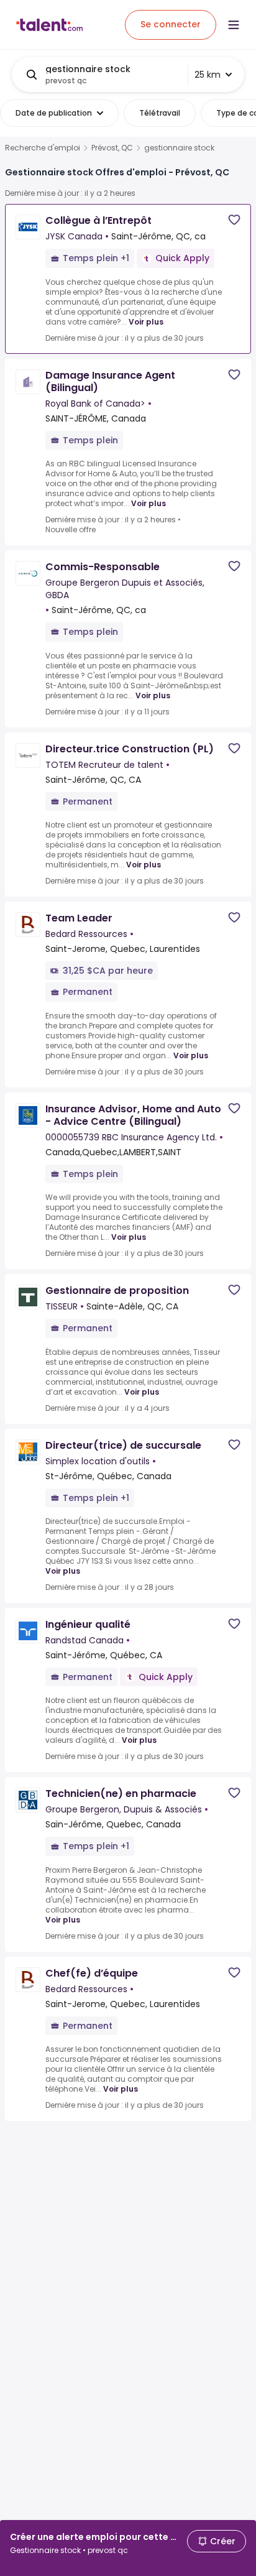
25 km (208, 75)
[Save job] (234, 220)
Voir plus (146, 322)
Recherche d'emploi (43, 148)
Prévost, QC (112, 148)
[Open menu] (234, 25)
